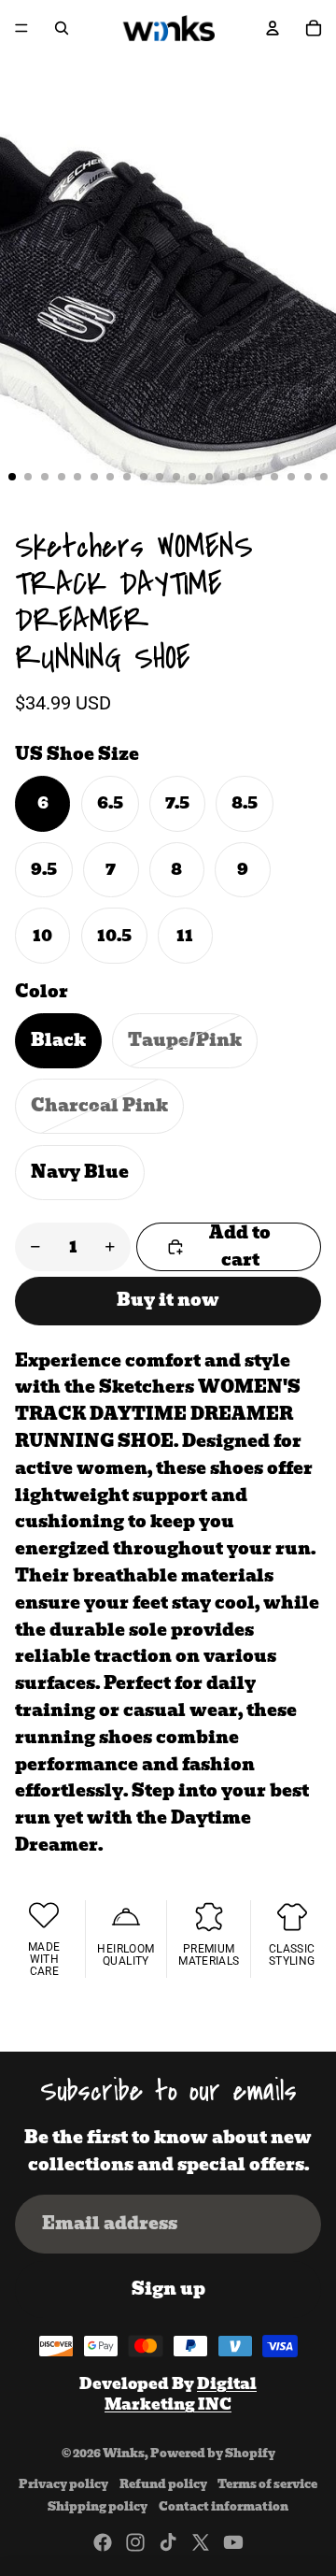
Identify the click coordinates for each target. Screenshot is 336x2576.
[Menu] (21, 28)
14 (226, 477)
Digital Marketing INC (181, 2394)
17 (274, 477)
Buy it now (168, 1300)
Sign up (168, 2289)
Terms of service (267, 2484)
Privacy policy (63, 2484)
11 (176, 477)
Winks (124, 2453)
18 (291, 477)
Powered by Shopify (213, 2453)
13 (209, 477)
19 (308, 477)
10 (160, 477)
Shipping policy (98, 2506)
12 (192, 477)
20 (324, 477)
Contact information (224, 2506)
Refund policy (163, 2484)
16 (259, 477)
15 (242, 477)
